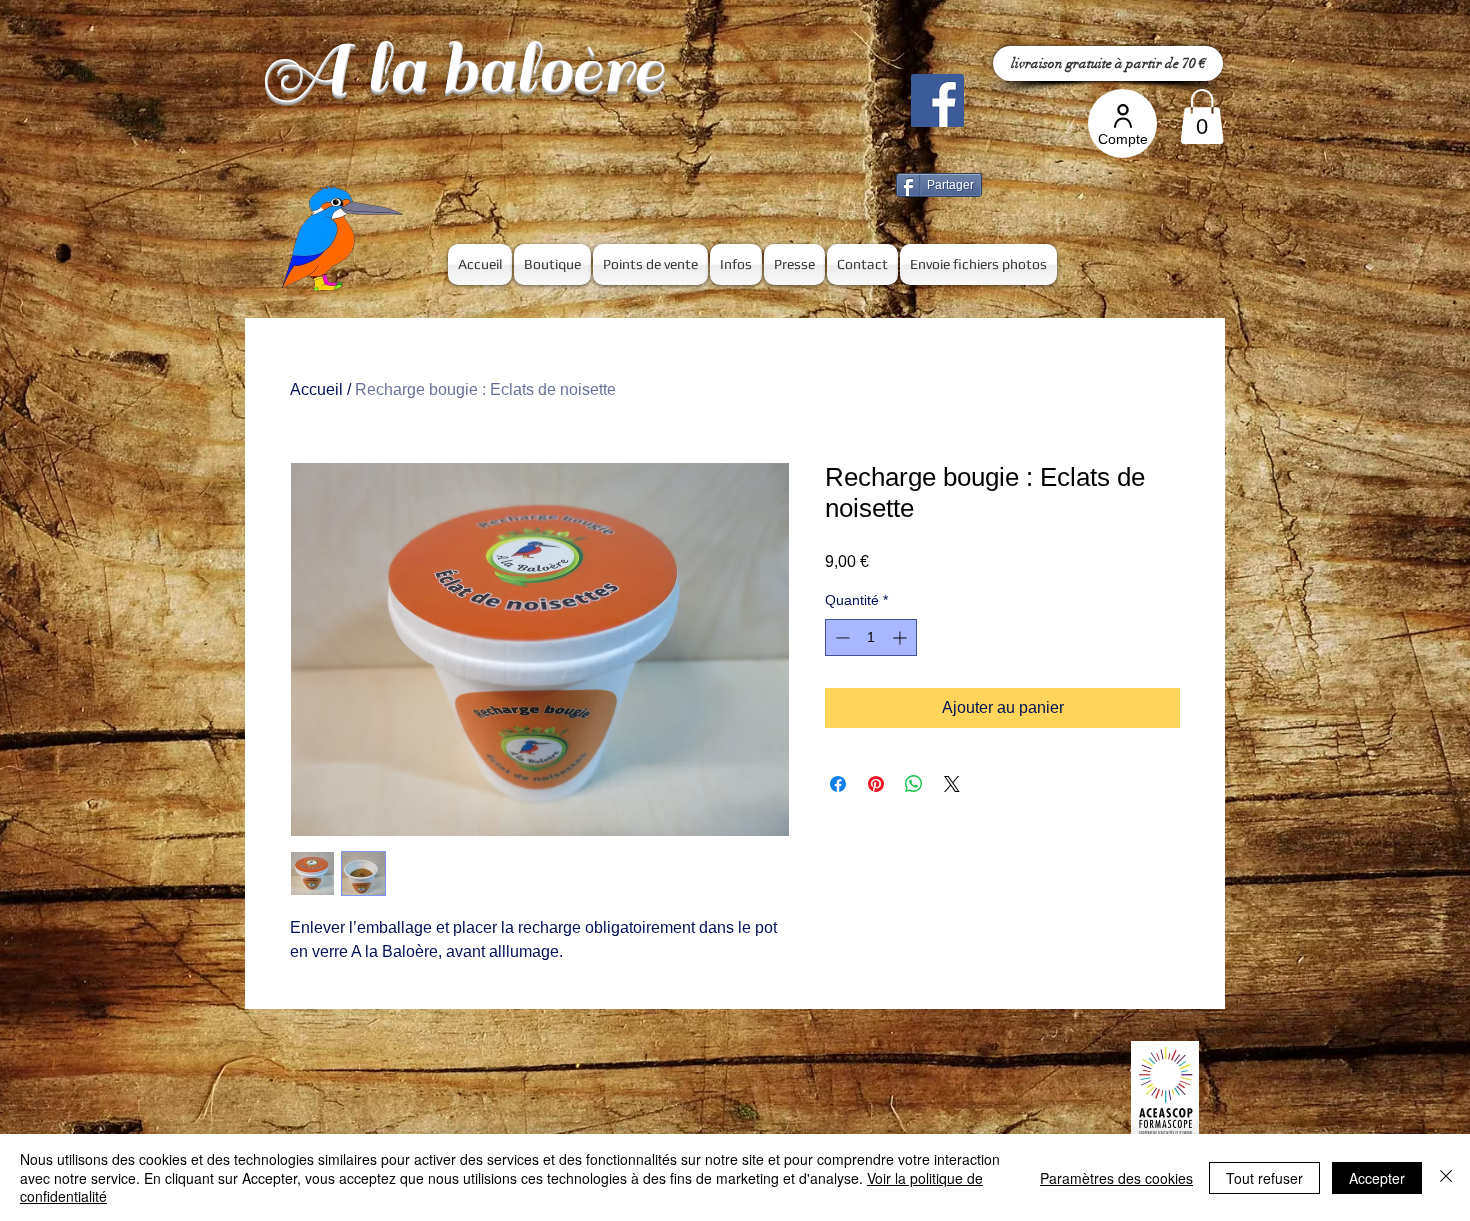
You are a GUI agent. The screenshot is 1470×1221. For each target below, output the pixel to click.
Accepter (1377, 1178)
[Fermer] (1446, 1177)
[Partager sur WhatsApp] (914, 784)
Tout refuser (1264, 1178)
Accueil (316, 389)
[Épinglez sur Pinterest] (876, 784)
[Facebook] (937, 100)
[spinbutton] (871, 637)
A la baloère (462, 69)
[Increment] (901, 637)
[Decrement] (840, 637)
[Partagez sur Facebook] (838, 784)
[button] (1202, 116)
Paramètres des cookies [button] (1116, 1178)
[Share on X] (952, 784)
